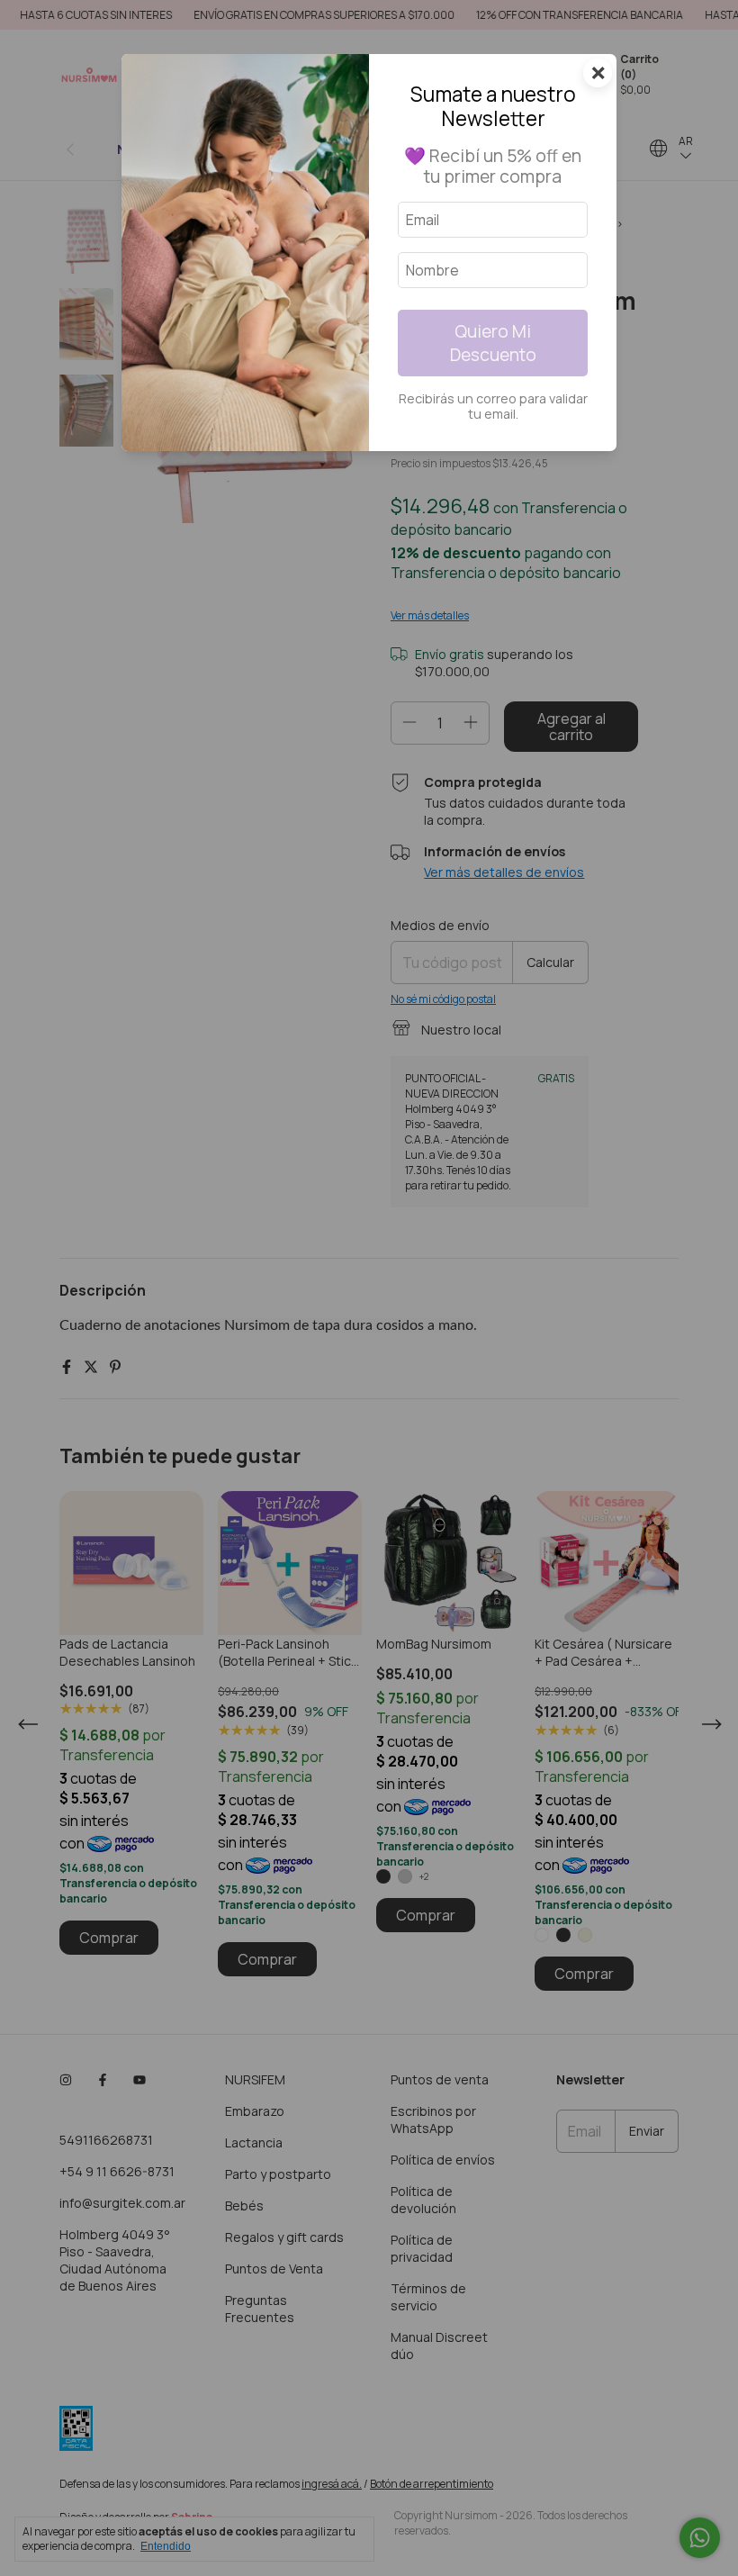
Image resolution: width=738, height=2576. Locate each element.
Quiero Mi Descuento (493, 343)
